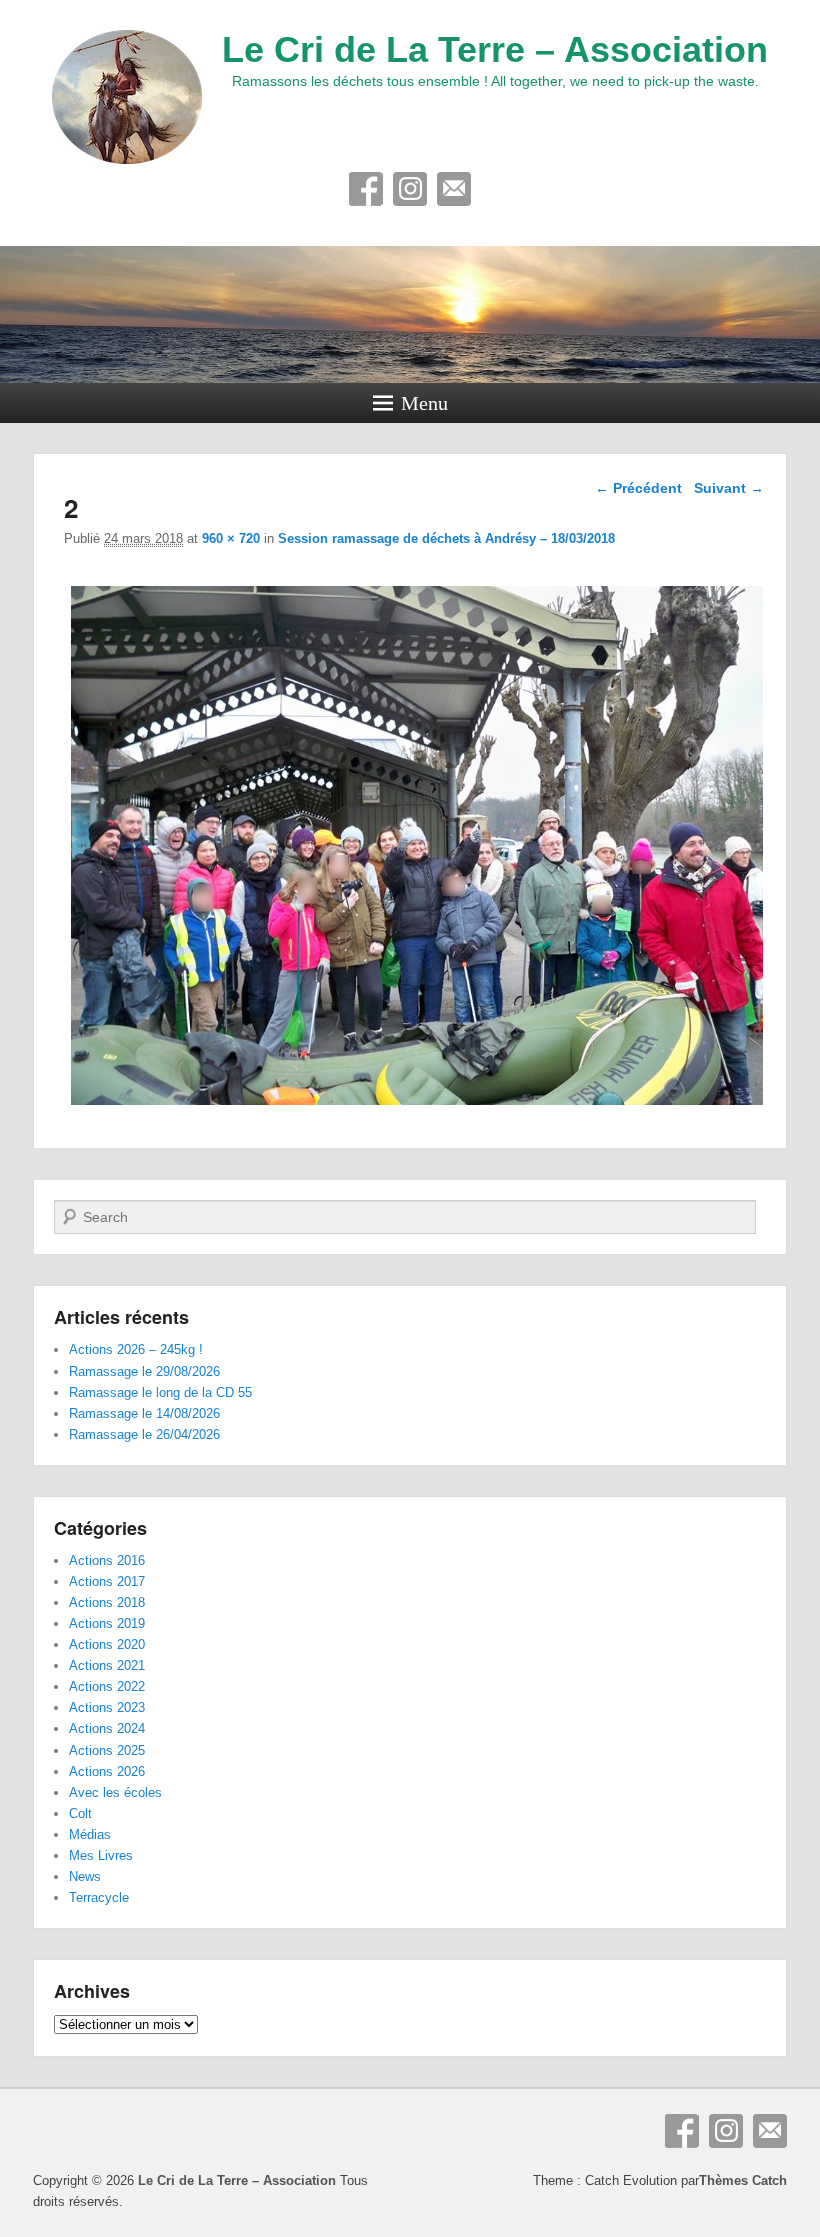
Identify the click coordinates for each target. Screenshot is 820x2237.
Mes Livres (101, 1855)
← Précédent (638, 488)
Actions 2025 (107, 1750)
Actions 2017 (107, 1581)
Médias (90, 1834)
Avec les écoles (115, 1792)
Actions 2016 (107, 1560)
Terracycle (99, 1897)
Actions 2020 (107, 1644)
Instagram (410, 189)
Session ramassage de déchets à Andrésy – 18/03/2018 (446, 538)
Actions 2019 (107, 1623)
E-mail (454, 189)
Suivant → (729, 488)
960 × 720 (231, 538)
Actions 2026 (107, 1771)
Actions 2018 (107, 1602)
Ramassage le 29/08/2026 (144, 1371)
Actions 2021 (107, 1665)
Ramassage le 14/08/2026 (144, 1413)
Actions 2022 (107, 1686)
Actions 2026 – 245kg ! (136, 1349)
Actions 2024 (107, 1728)
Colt (80, 1813)
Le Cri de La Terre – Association (495, 49)
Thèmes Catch (743, 2180)
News (85, 1876)
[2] (417, 1104)
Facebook (366, 189)
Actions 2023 (107, 1707)
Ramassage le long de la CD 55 (160, 1392)
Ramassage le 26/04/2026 (144, 1434)
